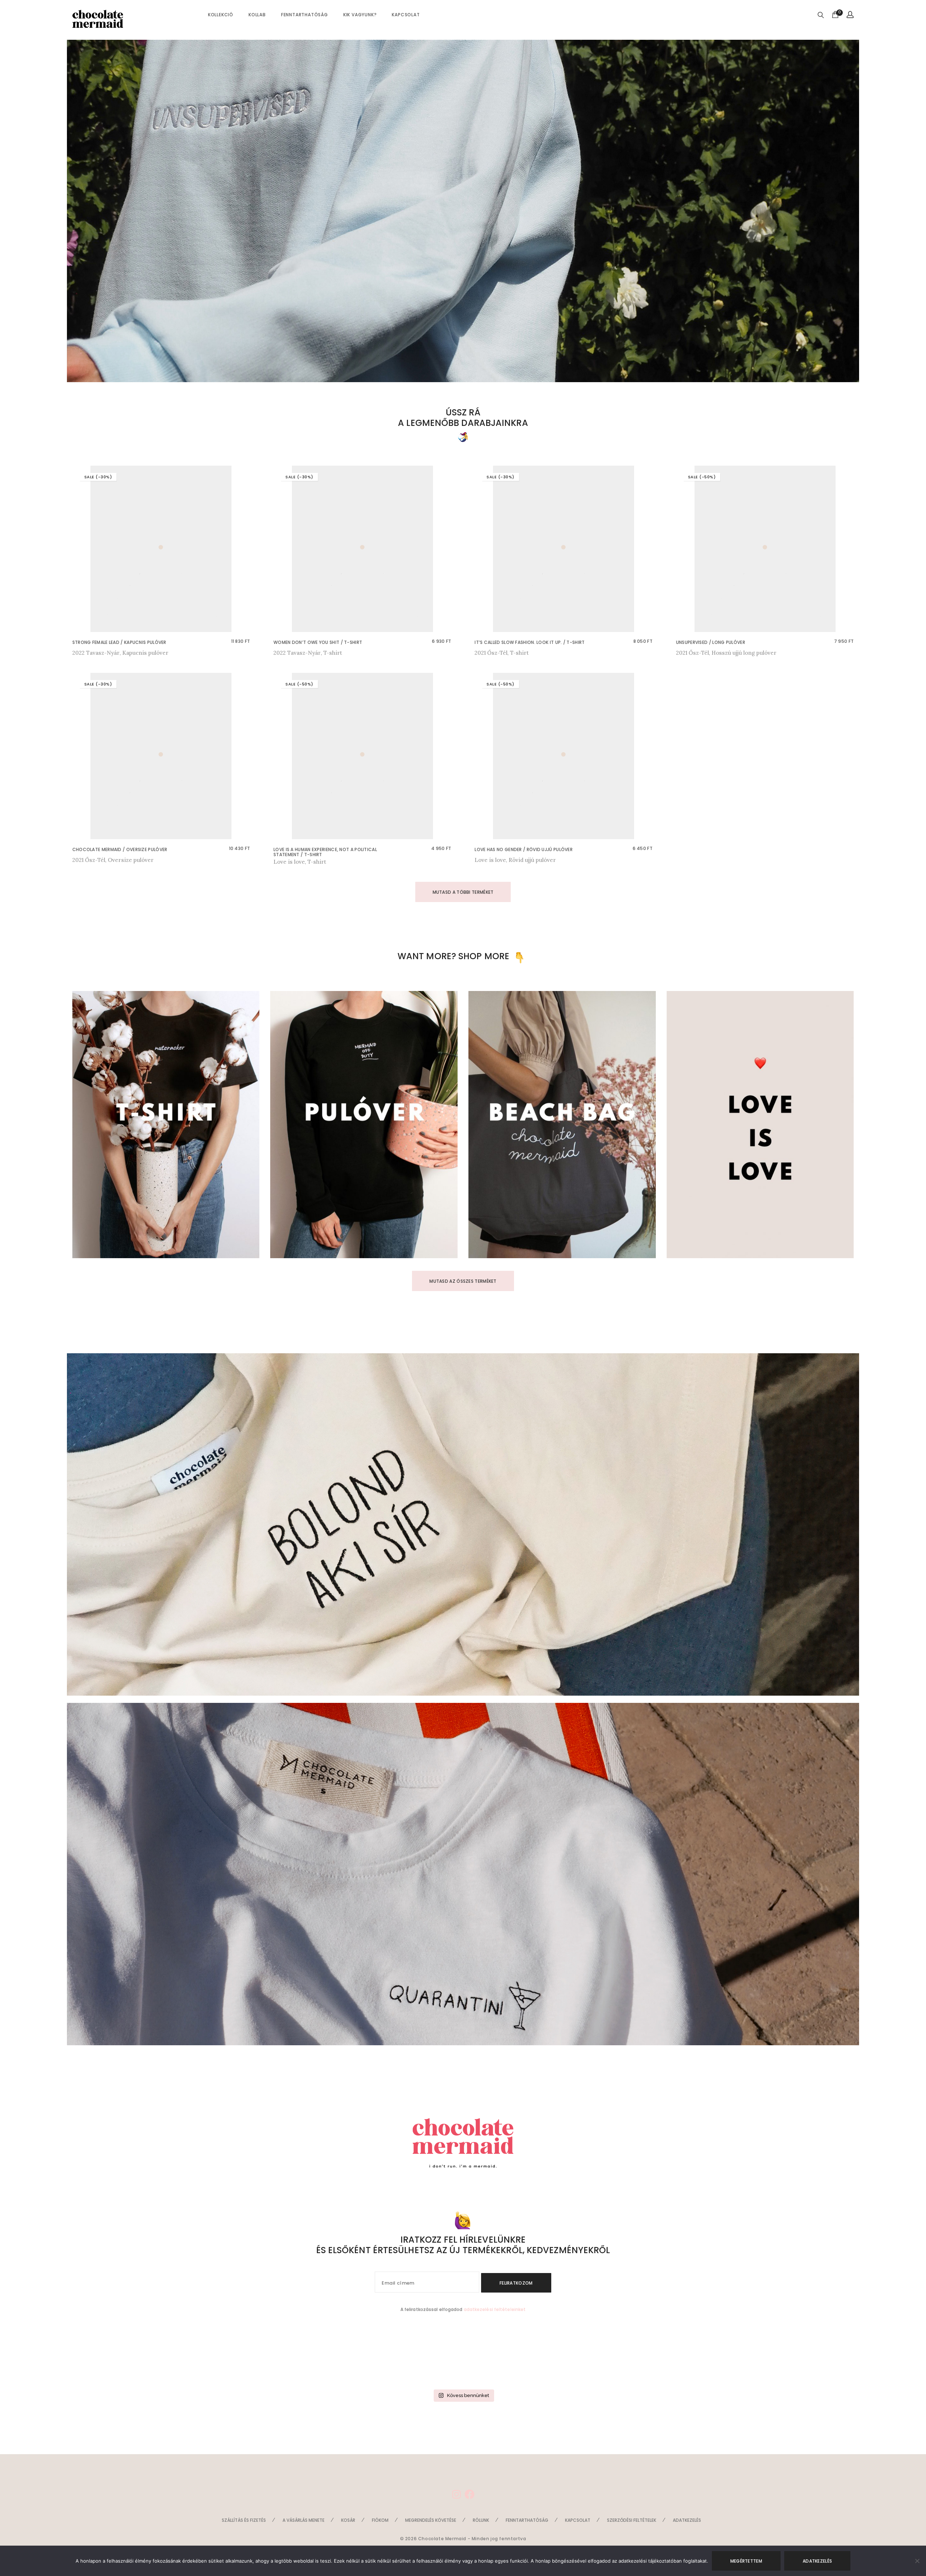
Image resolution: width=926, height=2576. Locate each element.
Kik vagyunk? (360, 15)
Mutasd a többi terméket (463, 892)
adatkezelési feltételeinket (495, 2309)
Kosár (348, 2520)
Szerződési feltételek (632, 2520)
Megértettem (746, 2561)
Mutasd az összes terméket (463, 1281)
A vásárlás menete (303, 2520)
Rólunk (481, 2520)
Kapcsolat (406, 15)
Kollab (257, 15)
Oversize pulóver (131, 860)
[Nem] (917, 2561)
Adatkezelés (687, 2520)
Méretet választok (98, 653)
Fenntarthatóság (305, 15)
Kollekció (221, 15)
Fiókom (380, 2520)
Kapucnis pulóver (145, 653)
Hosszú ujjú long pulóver (744, 653)
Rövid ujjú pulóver (532, 860)
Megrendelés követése (431, 2520)
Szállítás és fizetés (244, 2520)
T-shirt (333, 653)
